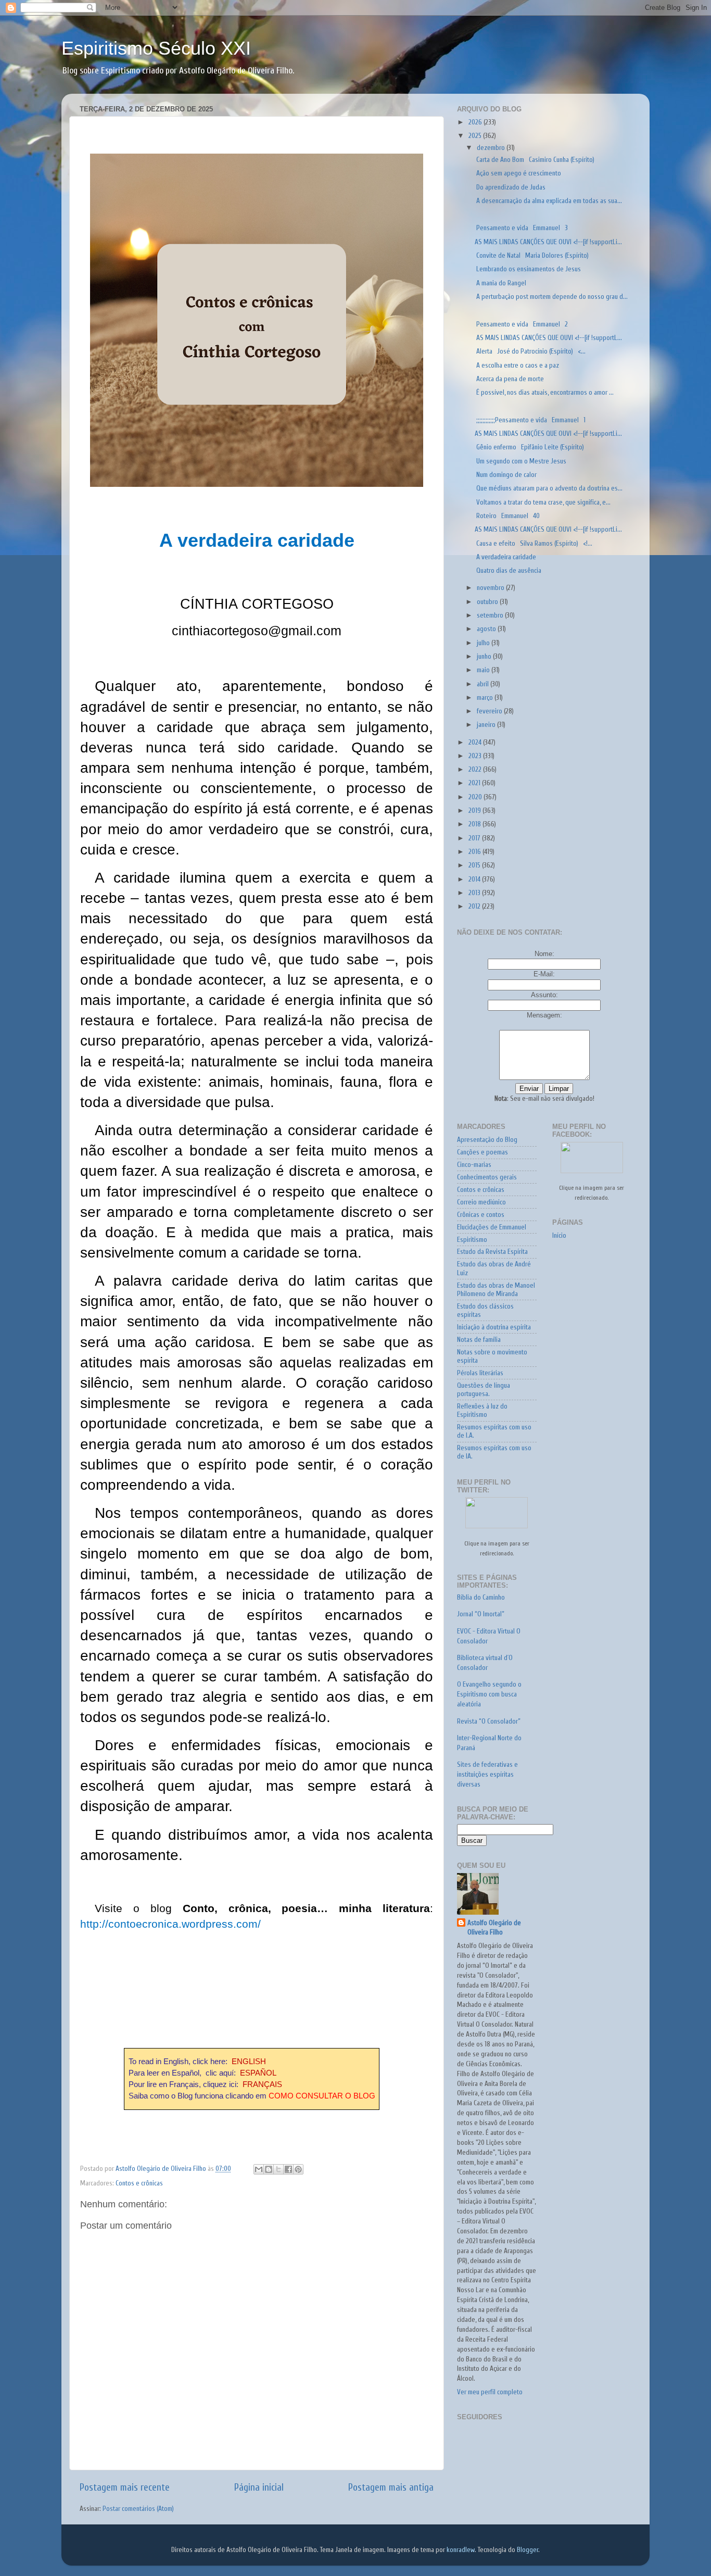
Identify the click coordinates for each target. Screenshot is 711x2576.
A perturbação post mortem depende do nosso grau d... (551, 297)
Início (559, 1236)
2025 (476, 136)
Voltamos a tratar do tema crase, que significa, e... (543, 502)
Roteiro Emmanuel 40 (507, 516)
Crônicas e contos (481, 1215)
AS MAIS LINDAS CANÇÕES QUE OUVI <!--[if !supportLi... (548, 242)
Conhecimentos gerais (487, 1177)
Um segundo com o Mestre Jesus (520, 461)
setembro (491, 615)
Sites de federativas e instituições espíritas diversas (487, 1775)
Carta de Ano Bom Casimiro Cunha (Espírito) (535, 160)
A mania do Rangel (502, 283)
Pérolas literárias (480, 1373)
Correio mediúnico (481, 1202)
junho (485, 657)
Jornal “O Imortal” (481, 1614)
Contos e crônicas (139, 2183)
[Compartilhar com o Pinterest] (298, 2169)
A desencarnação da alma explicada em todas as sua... (548, 201)
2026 (476, 122)
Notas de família (479, 1340)
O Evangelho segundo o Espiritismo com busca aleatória (489, 1694)
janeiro (487, 725)
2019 (475, 811)
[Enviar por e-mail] (259, 2169)
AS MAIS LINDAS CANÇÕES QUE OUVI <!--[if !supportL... (548, 338)
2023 (476, 756)
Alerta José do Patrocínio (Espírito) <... (530, 351)
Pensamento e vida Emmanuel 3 (521, 228)
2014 (475, 879)
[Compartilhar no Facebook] (288, 2169)
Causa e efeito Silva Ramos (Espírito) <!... (534, 544)
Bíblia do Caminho (481, 1598)
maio (484, 670)
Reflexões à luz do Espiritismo (482, 1411)
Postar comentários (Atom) (138, 2509)
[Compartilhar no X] (278, 2169)
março (486, 698)
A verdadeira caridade (505, 557)
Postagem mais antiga (391, 2487)
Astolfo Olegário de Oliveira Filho (494, 1928)
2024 (476, 743)
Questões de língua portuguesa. (484, 1390)
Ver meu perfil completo (490, 2392)
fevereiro (490, 711)
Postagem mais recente (125, 2487)
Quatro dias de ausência (508, 571)
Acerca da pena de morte (511, 379)
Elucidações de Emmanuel (492, 1227)
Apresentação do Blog (487, 1140)
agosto (487, 629)
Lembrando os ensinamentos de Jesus (528, 269)
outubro (488, 602)
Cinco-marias (474, 1165)
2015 (475, 865)
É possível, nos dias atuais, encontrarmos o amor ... (544, 393)
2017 (475, 838)
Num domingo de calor (507, 475)
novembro (491, 588)
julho (484, 643)
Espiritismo (472, 1240)
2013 (475, 893)
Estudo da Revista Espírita (492, 1252)
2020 (476, 797)
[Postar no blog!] (269, 2169)
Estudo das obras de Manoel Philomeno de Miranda (496, 1290)
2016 (475, 852)
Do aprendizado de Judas (512, 187)
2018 (475, 824)
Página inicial (259, 2487)
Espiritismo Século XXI (156, 48)
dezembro (492, 148)
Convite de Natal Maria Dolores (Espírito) (532, 256)
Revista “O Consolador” (489, 1721)
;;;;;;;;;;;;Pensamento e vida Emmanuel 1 (530, 420)
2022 (476, 770)
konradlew (461, 2550)
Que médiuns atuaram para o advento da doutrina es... (549, 488)
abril (484, 684)
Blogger (528, 2550)
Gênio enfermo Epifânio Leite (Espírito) (531, 447)
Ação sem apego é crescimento (518, 173)
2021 (475, 783)
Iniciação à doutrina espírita (494, 1327)
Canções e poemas (483, 1152)
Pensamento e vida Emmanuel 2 (521, 324)
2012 (475, 907)
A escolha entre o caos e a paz (517, 366)
